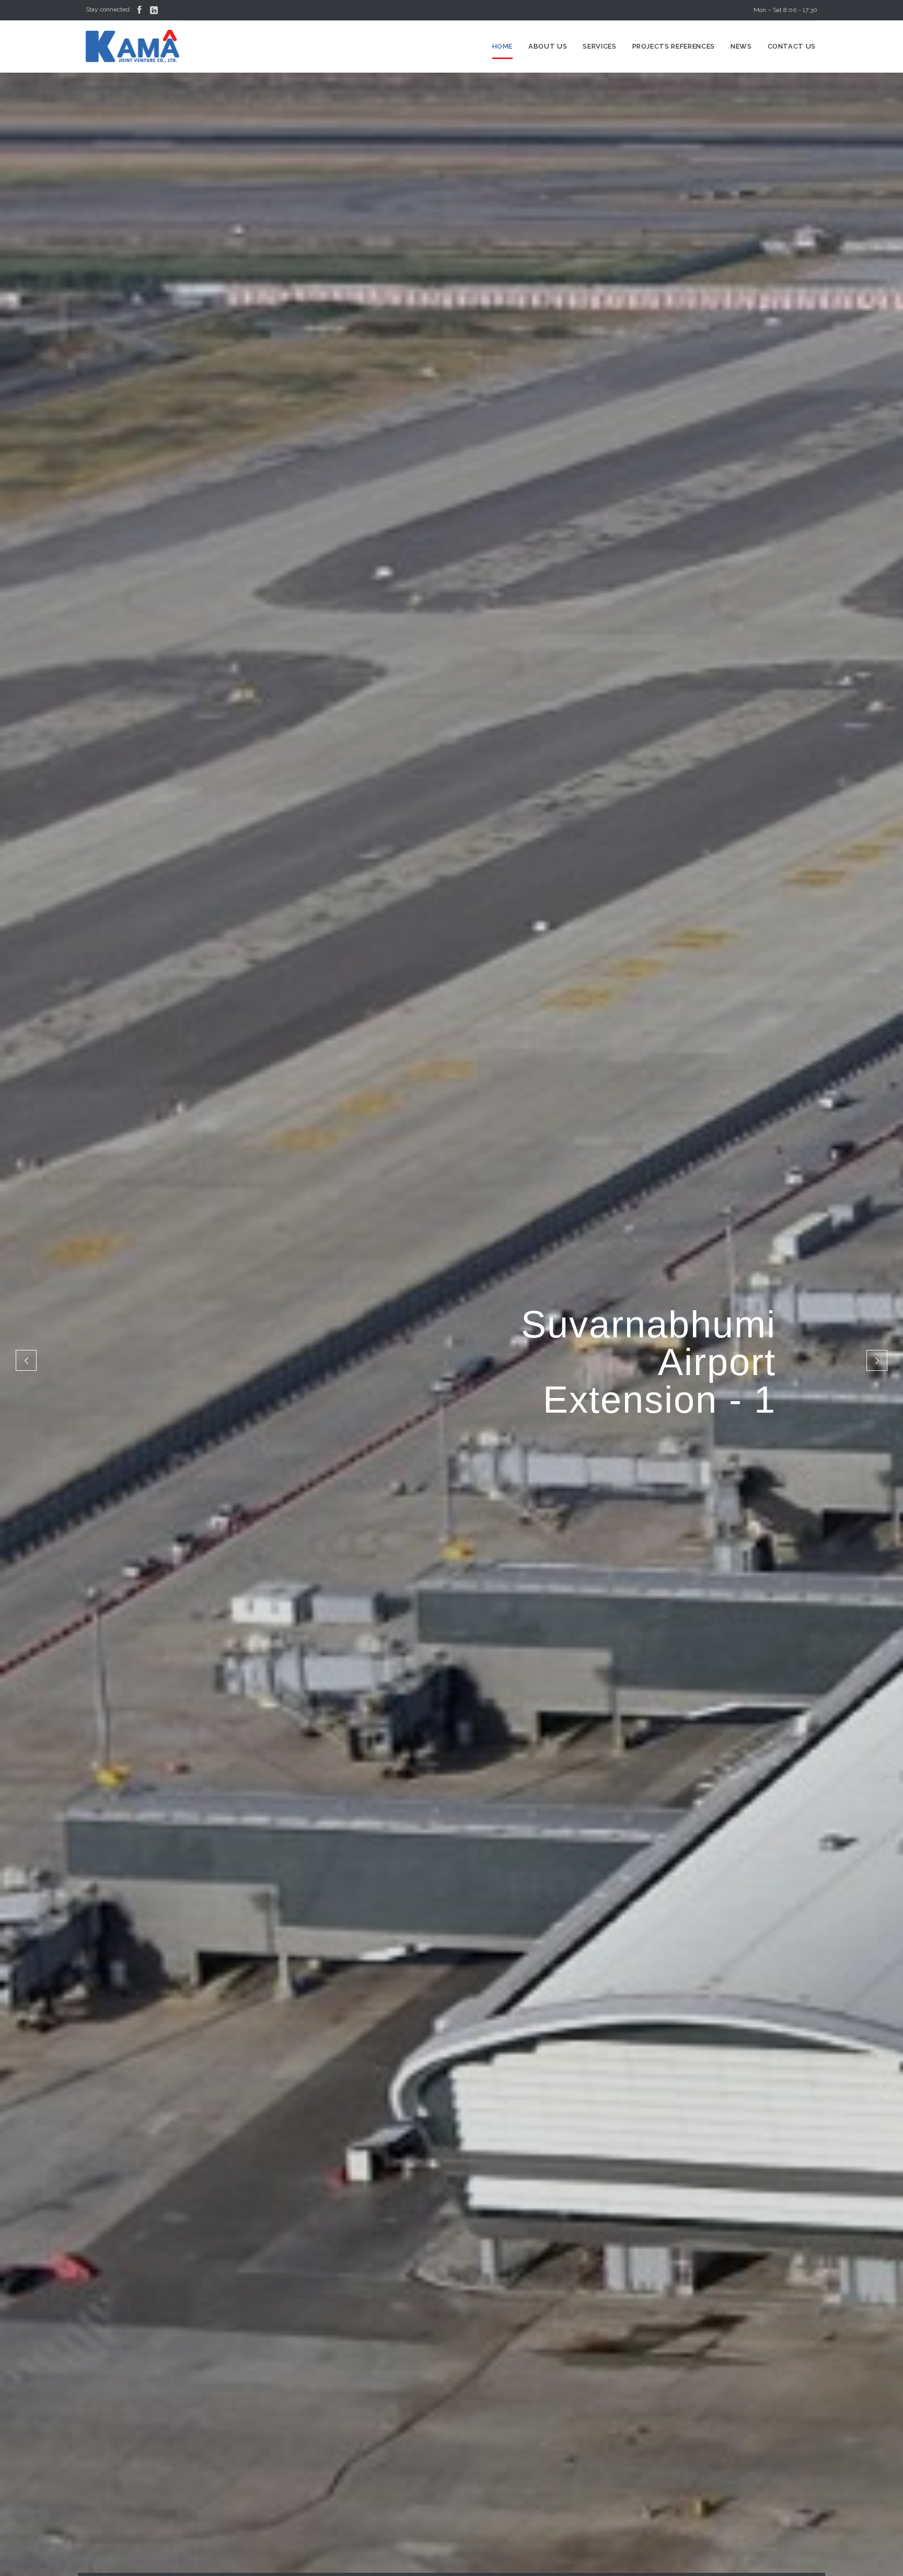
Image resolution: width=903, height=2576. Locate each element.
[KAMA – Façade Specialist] (133, 47)
